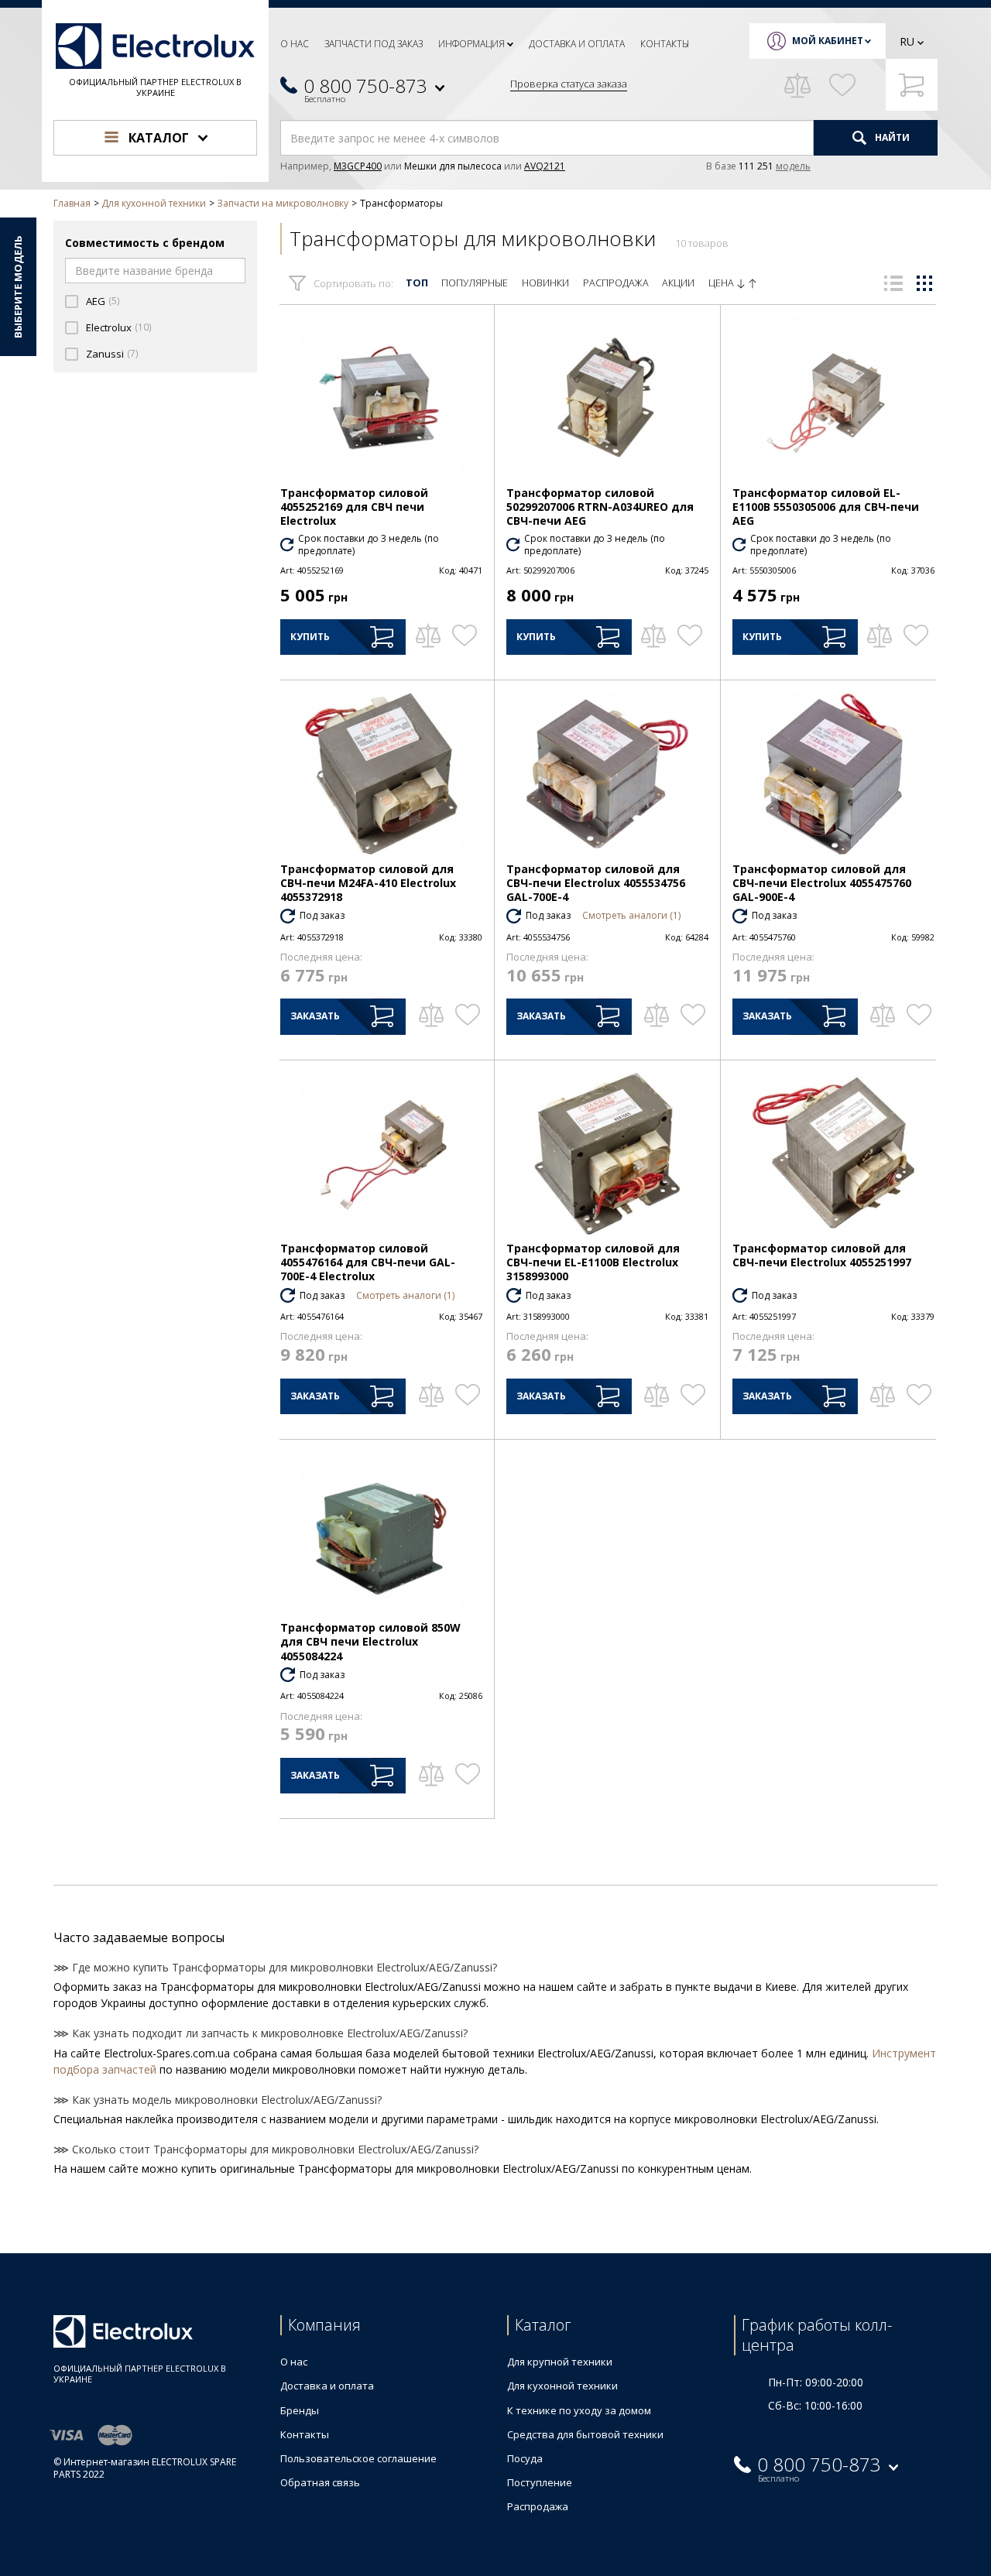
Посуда (525, 2458)
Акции (678, 283)
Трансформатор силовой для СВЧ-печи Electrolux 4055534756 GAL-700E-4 (596, 883)
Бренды (300, 2410)
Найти (891, 137)
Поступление (540, 2482)
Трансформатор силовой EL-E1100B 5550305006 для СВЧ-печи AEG (826, 507)
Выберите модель (18, 287)
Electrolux (109, 328)
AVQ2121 (545, 166)
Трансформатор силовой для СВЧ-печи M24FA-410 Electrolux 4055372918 (368, 883)
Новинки (545, 283)
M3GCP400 (358, 166)
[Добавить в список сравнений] (428, 635)
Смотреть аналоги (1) (631, 915)
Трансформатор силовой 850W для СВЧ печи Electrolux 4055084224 (370, 1641)
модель (793, 166)
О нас (295, 44)
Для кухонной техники (562, 2386)
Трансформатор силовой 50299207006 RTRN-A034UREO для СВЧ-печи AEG (600, 507)
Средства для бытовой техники (585, 2434)
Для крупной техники (560, 2362)
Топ (417, 283)
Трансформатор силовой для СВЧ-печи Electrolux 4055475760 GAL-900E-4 (822, 883)
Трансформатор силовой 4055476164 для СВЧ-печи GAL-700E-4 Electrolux (368, 1262)
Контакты (665, 44)
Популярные (475, 283)
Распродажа (616, 283)
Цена (722, 283)
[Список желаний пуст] (842, 85)
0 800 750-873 (365, 86)
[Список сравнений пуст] (797, 85)
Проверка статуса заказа (569, 84)
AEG (96, 301)
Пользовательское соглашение (358, 2458)
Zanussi (105, 354)
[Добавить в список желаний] (464, 635)
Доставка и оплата (577, 44)
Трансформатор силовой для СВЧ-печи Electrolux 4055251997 (822, 1255)
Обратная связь (320, 2482)
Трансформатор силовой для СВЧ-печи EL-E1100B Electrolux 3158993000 (593, 1262)
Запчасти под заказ (374, 44)
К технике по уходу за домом (579, 2410)
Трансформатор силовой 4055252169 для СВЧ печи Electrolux (354, 507)
